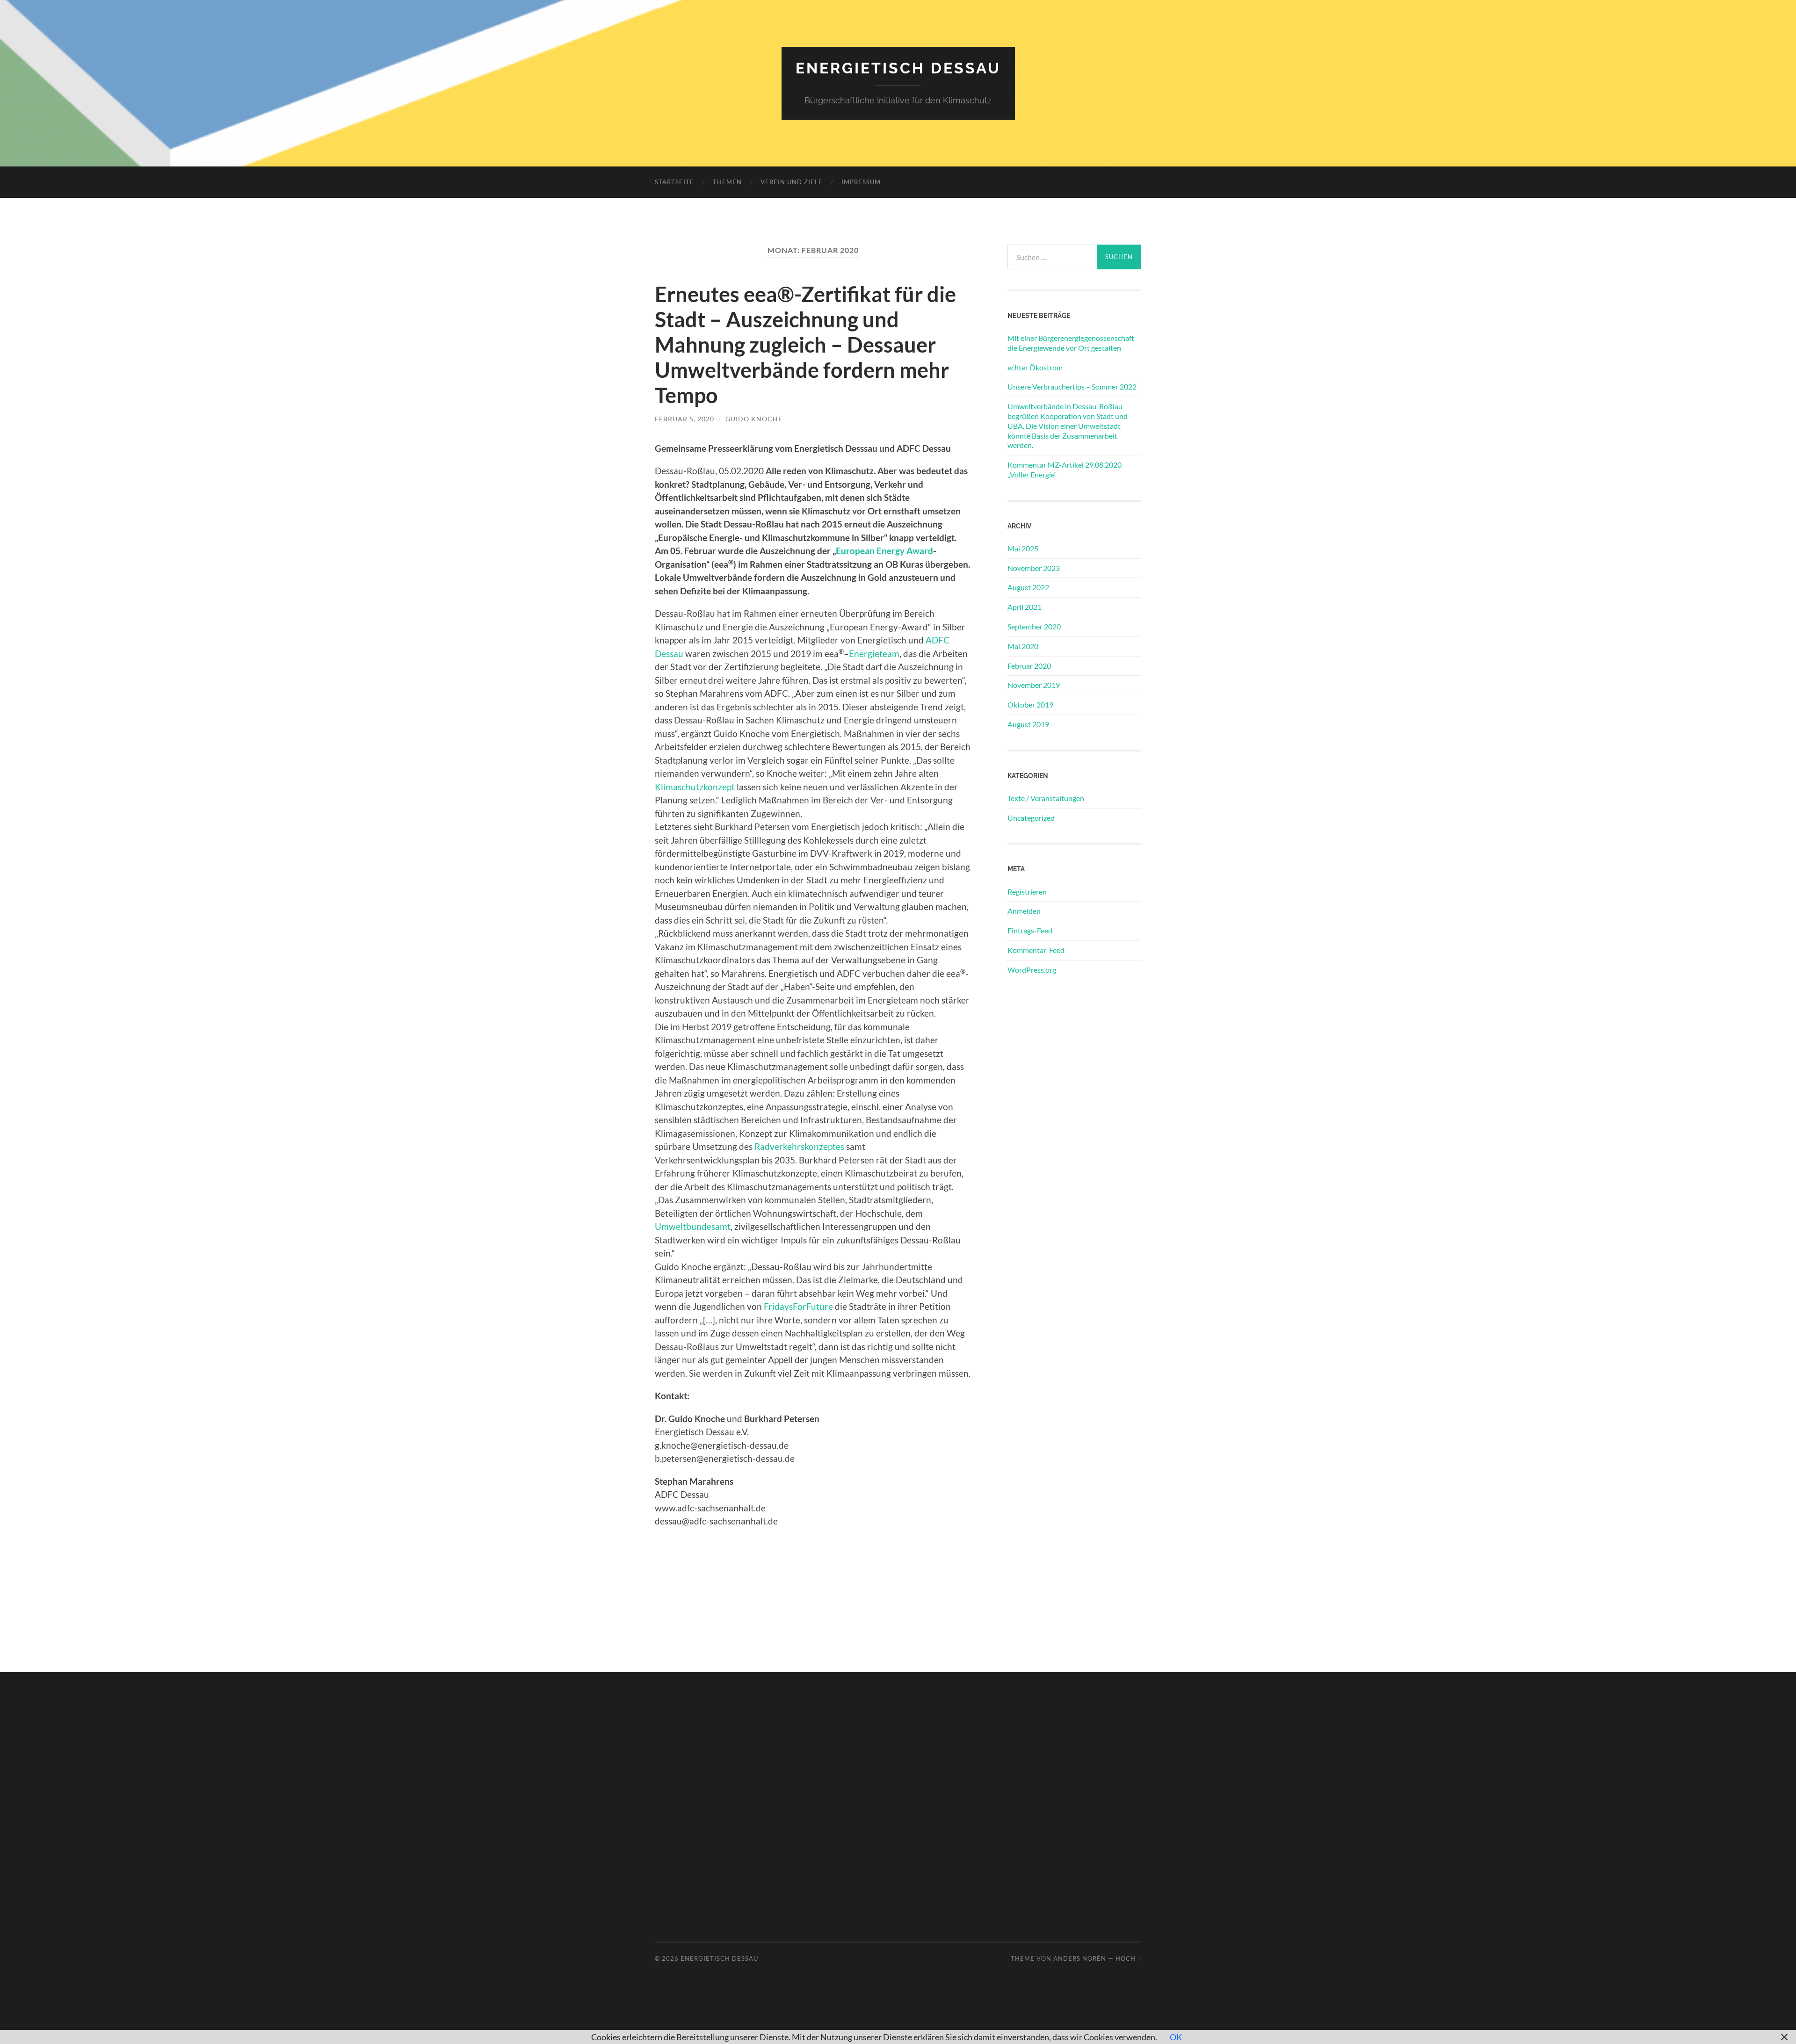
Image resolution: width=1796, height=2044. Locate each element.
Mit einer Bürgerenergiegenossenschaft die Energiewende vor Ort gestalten (1071, 343)
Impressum (861, 182)
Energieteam (874, 654)
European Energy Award (884, 551)
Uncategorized (1031, 818)
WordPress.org (1032, 970)
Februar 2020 (1029, 666)
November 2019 (1034, 685)
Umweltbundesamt (693, 1226)
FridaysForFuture (798, 1306)
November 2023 (1034, 568)
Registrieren (1027, 892)
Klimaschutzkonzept (695, 787)
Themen (727, 182)
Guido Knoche (754, 419)
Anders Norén (1080, 1958)
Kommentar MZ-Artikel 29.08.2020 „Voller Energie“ (1065, 469)
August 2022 (1028, 587)
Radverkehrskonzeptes (799, 1146)
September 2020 (1034, 626)
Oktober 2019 (1030, 704)
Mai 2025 (1023, 548)
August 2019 (1028, 724)
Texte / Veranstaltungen (1046, 798)
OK (1176, 2037)
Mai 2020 (1023, 646)
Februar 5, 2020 (684, 419)
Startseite (674, 182)
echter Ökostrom (1035, 367)
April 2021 (1025, 607)
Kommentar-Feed (1036, 950)
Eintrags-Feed (1030, 930)
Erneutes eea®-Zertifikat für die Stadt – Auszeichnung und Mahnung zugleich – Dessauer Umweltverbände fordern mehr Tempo (805, 345)
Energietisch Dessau (898, 68)
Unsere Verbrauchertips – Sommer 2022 (1072, 386)
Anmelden (1024, 911)
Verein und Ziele (792, 182)
